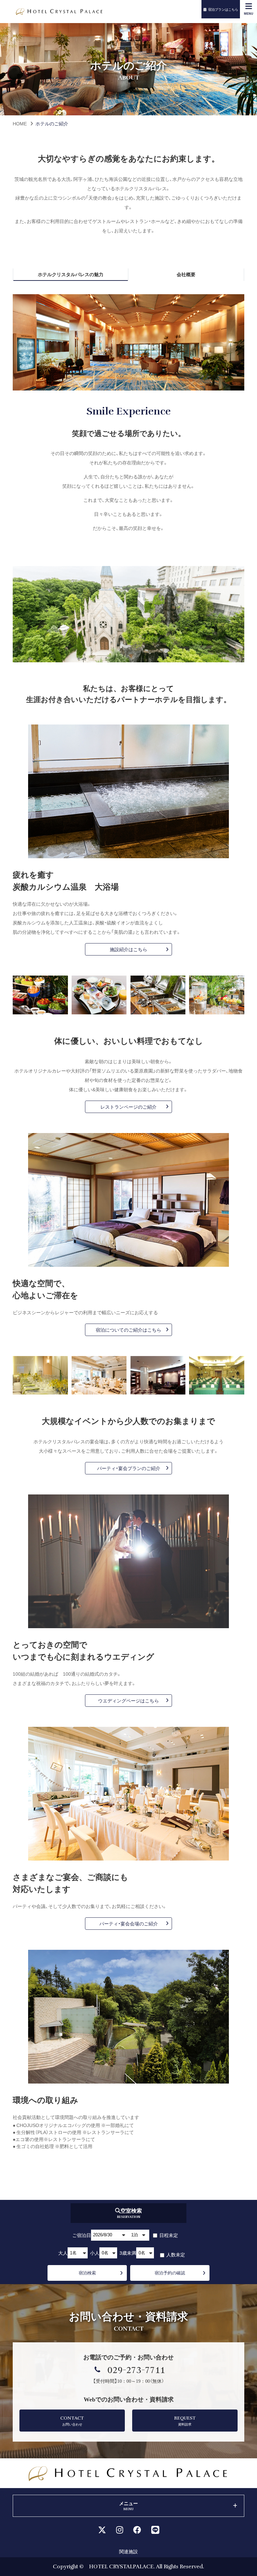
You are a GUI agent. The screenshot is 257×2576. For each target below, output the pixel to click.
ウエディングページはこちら (128, 1700)
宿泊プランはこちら (223, 9)
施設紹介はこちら (128, 949)
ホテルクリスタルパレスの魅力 (71, 274)
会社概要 (186, 274)
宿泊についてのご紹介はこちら (128, 1330)
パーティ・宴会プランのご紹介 (131, 1468)
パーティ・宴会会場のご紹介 (129, 1923)
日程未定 (168, 2235)
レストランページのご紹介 (128, 1107)
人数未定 (175, 2254)
